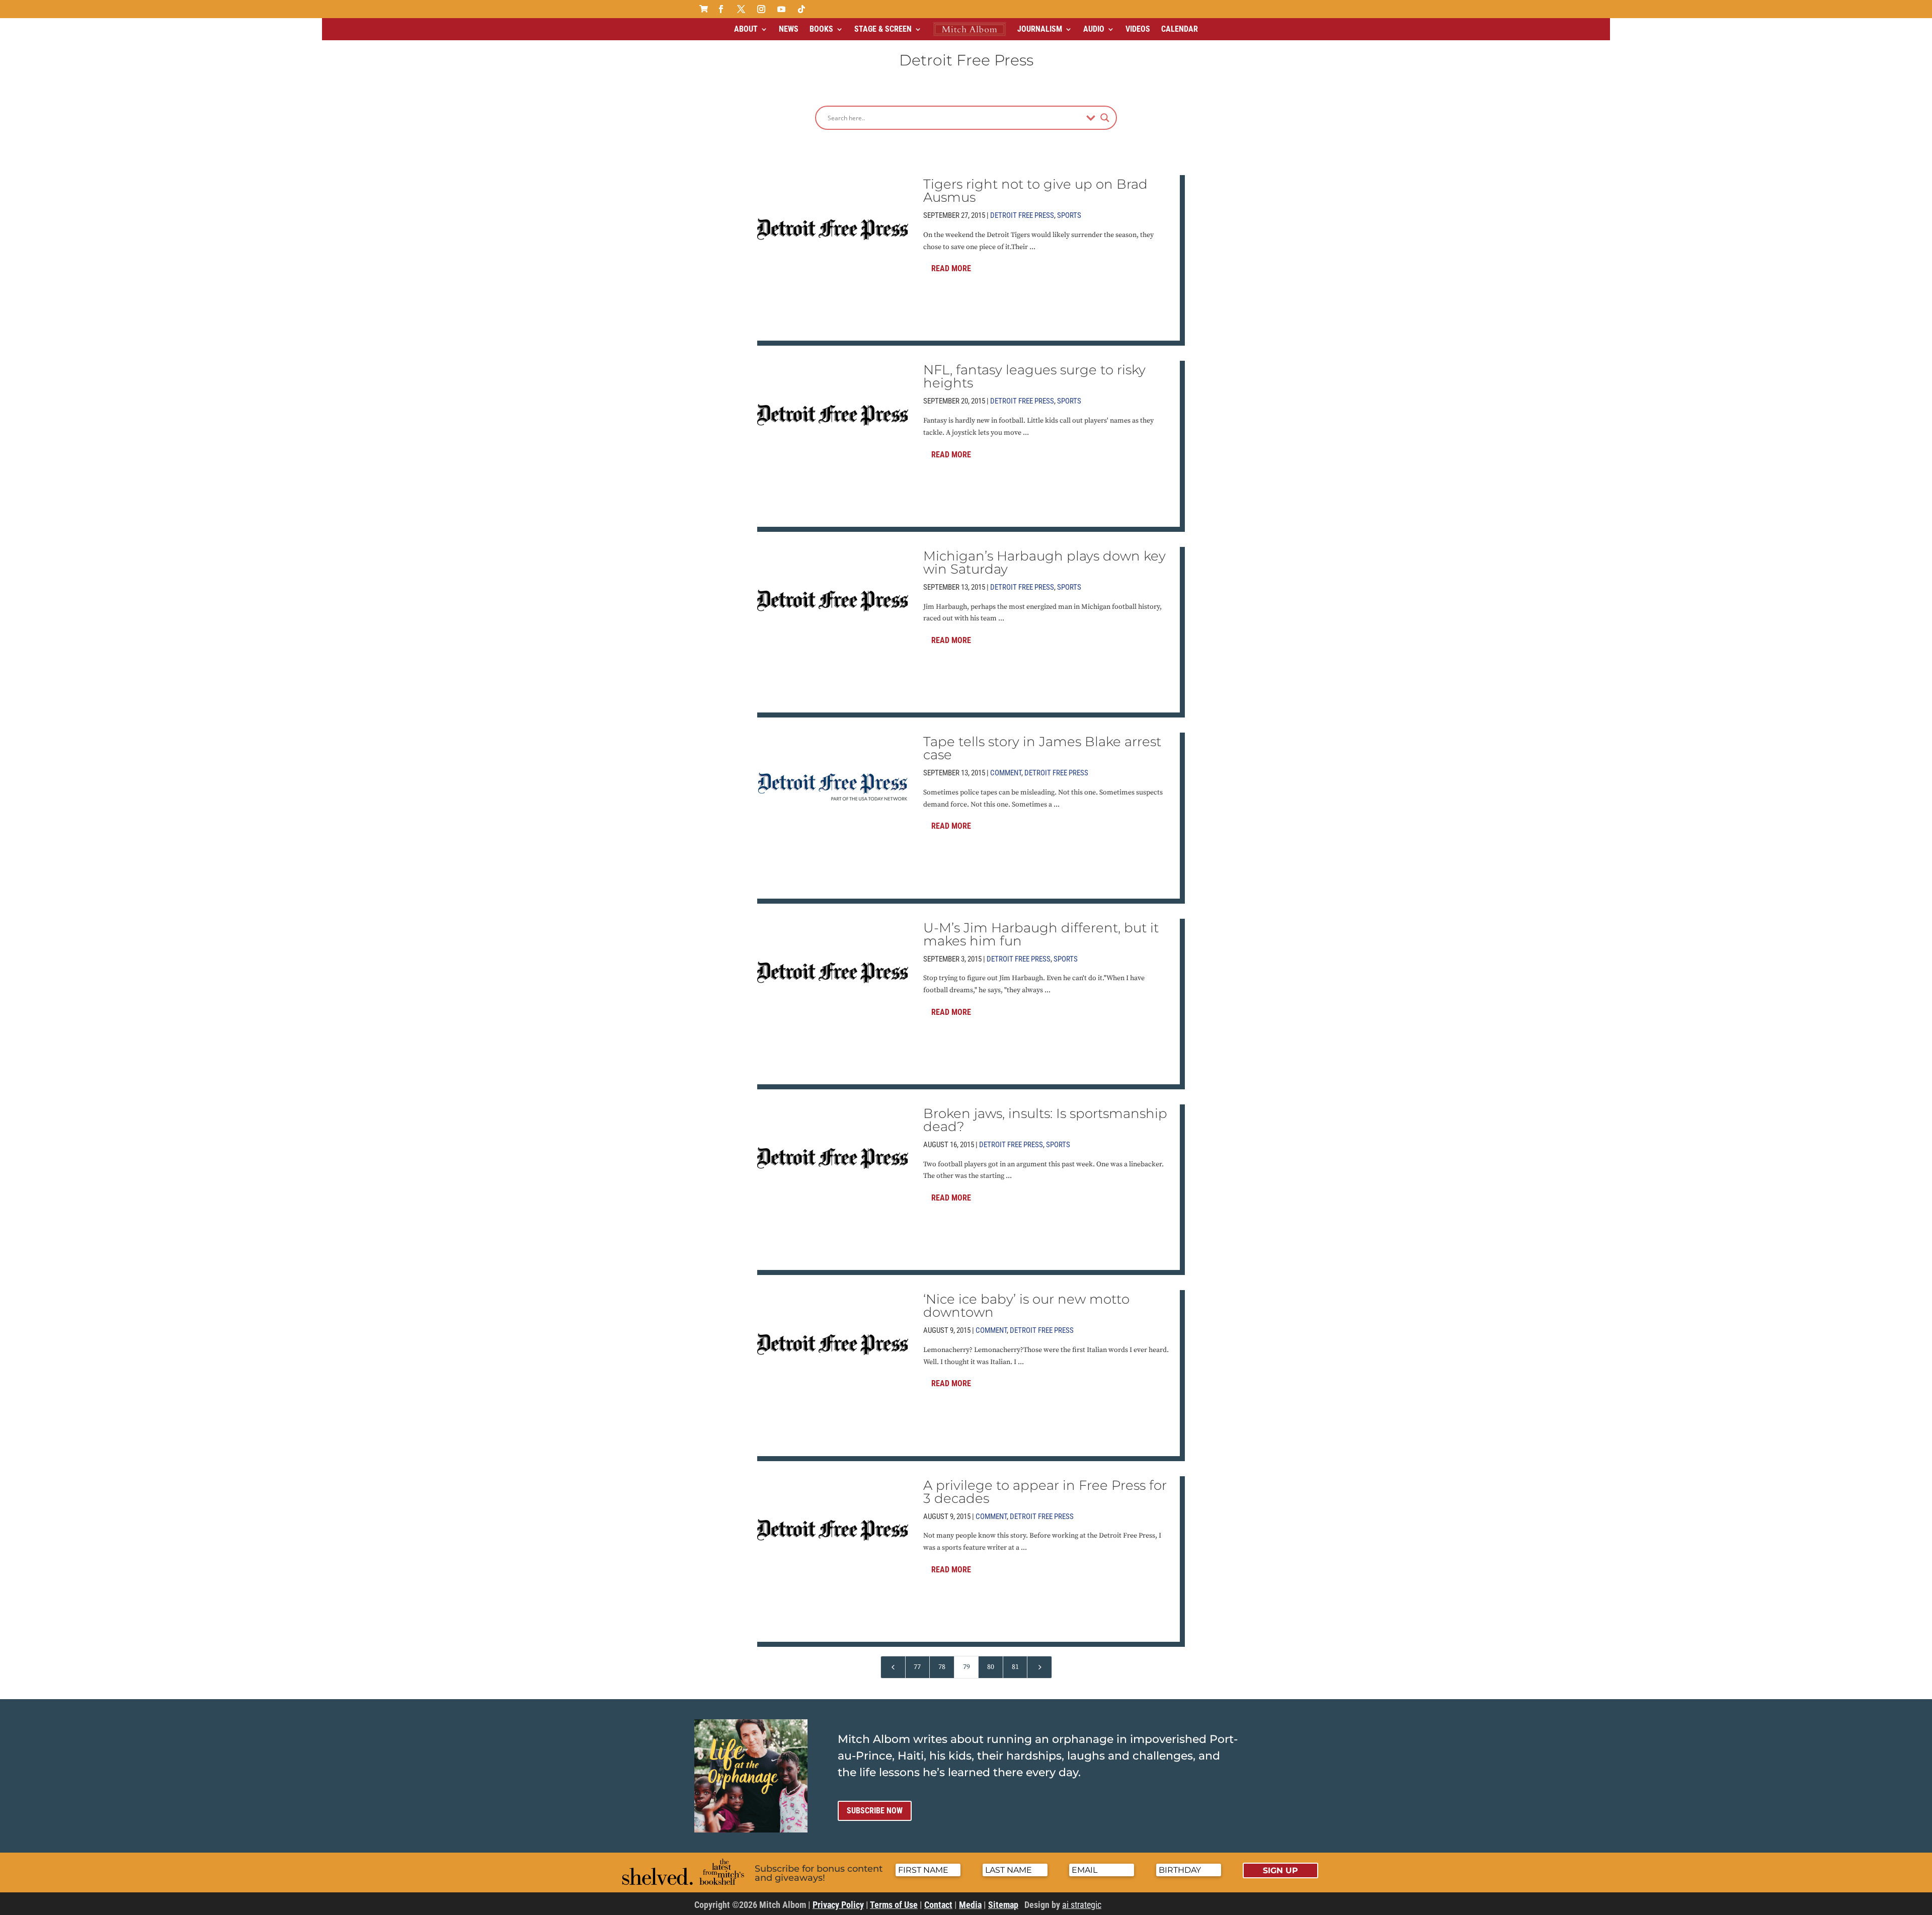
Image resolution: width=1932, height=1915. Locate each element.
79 (967, 1667)
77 (917, 1667)
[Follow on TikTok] (801, 9)
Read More (951, 268)
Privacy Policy (838, 1905)
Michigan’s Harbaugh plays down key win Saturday (1044, 563)
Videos (1138, 29)
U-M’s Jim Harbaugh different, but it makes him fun (1041, 934)
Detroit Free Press (1022, 215)
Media (970, 1905)
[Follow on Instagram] (761, 9)
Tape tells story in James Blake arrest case (1042, 748)
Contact (938, 1905)
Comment (1006, 773)
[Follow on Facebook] (721, 9)
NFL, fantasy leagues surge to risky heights (1034, 376)
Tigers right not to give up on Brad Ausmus (1035, 191)
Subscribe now (875, 1811)
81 (1015, 1667)
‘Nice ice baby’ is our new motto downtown (1026, 1306)
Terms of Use (894, 1905)
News (789, 29)
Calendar (1180, 29)
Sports (1069, 215)
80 (991, 1667)
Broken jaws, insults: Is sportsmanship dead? (1045, 1120)
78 (942, 1667)
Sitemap (1003, 1905)
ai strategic (1082, 1905)
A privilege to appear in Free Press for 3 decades (1045, 1492)
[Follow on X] (741, 9)
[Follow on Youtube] (781, 9)
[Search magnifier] (1105, 118)
